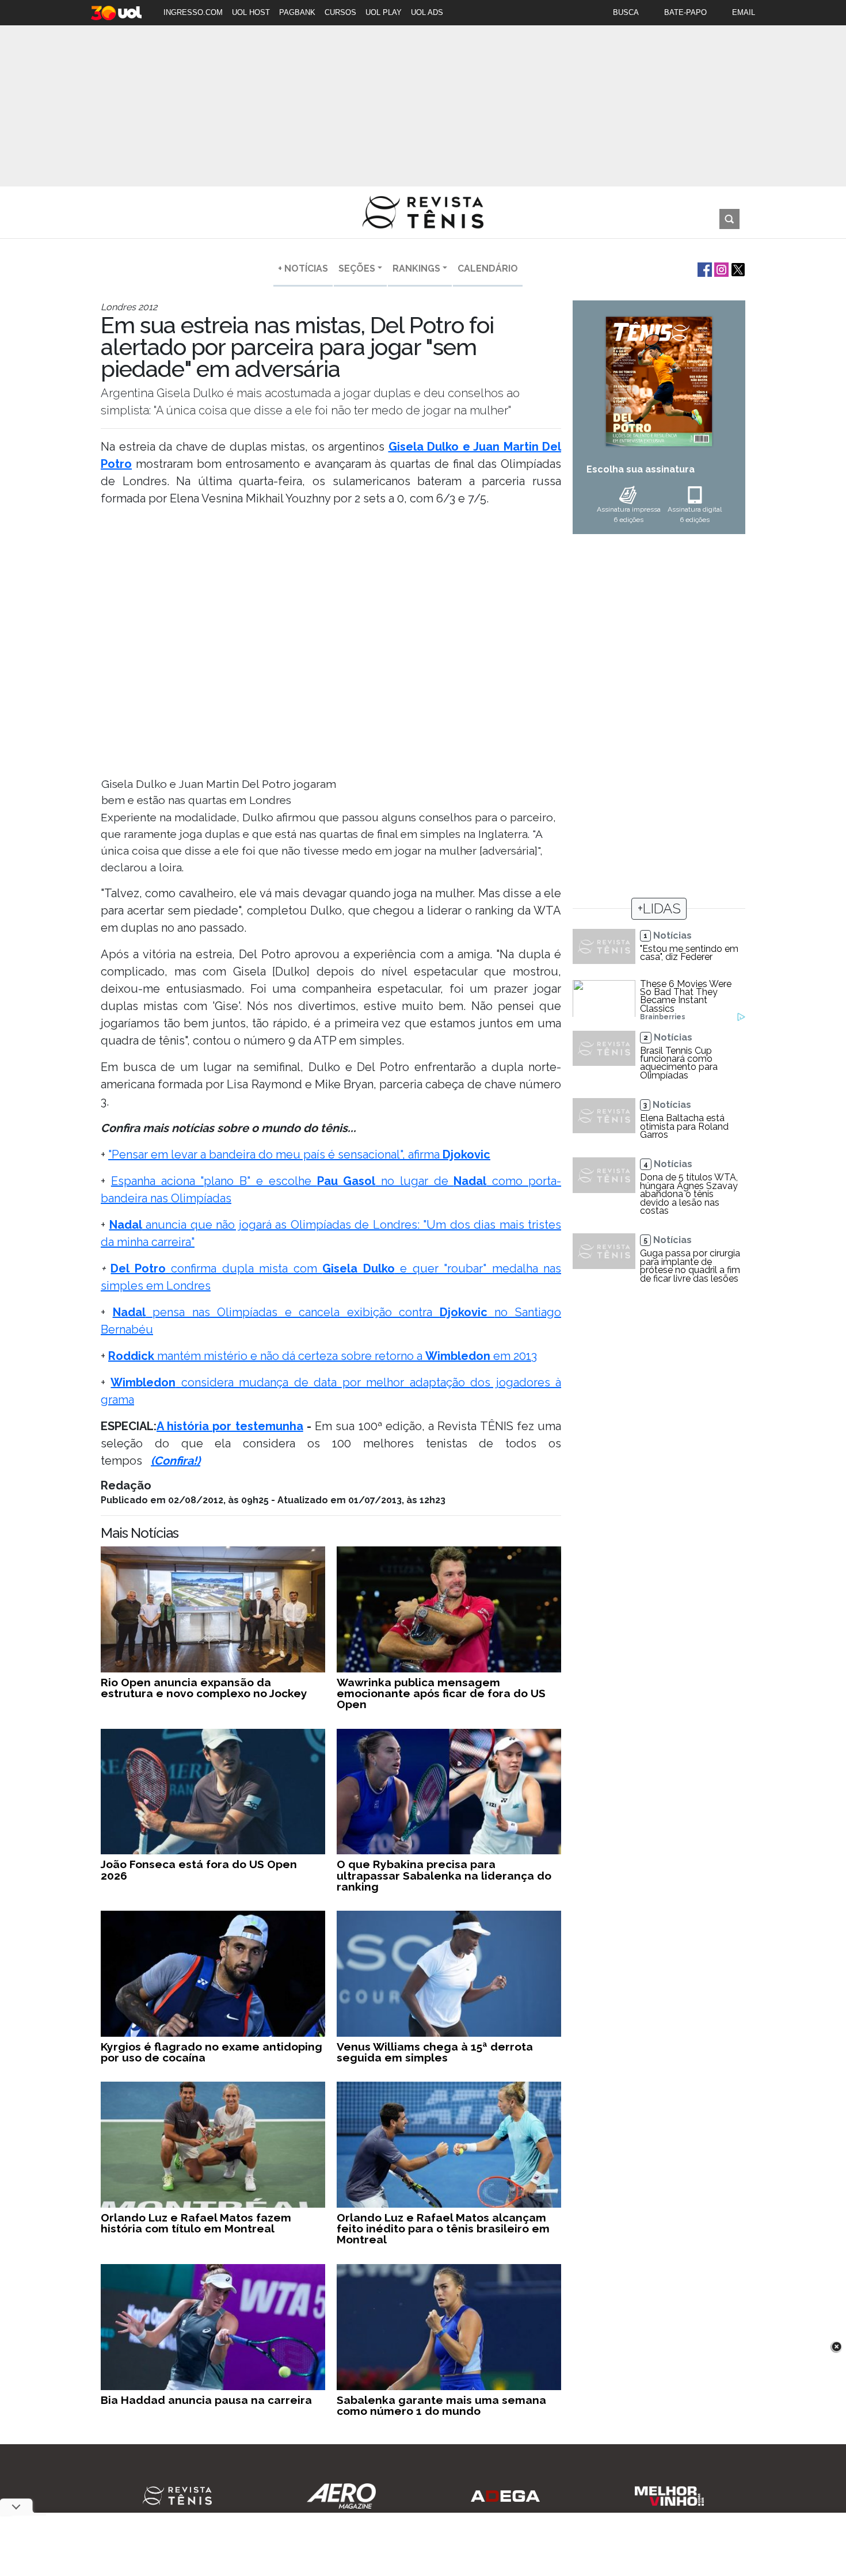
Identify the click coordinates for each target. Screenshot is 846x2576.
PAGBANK (297, 12)
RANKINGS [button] (416, 268)
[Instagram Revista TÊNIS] (720, 268)
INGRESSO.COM (193, 12)
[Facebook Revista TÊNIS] (704, 268)
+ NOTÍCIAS (303, 268)
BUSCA (626, 12)
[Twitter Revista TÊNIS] (737, 268)
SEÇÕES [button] (357, 268)
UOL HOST (251, 12)
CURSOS (340, 12)
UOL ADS (427, 12)
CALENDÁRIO (488, 268)
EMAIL (744, 12)
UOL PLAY (384, 12)
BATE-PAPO (685, 12)
